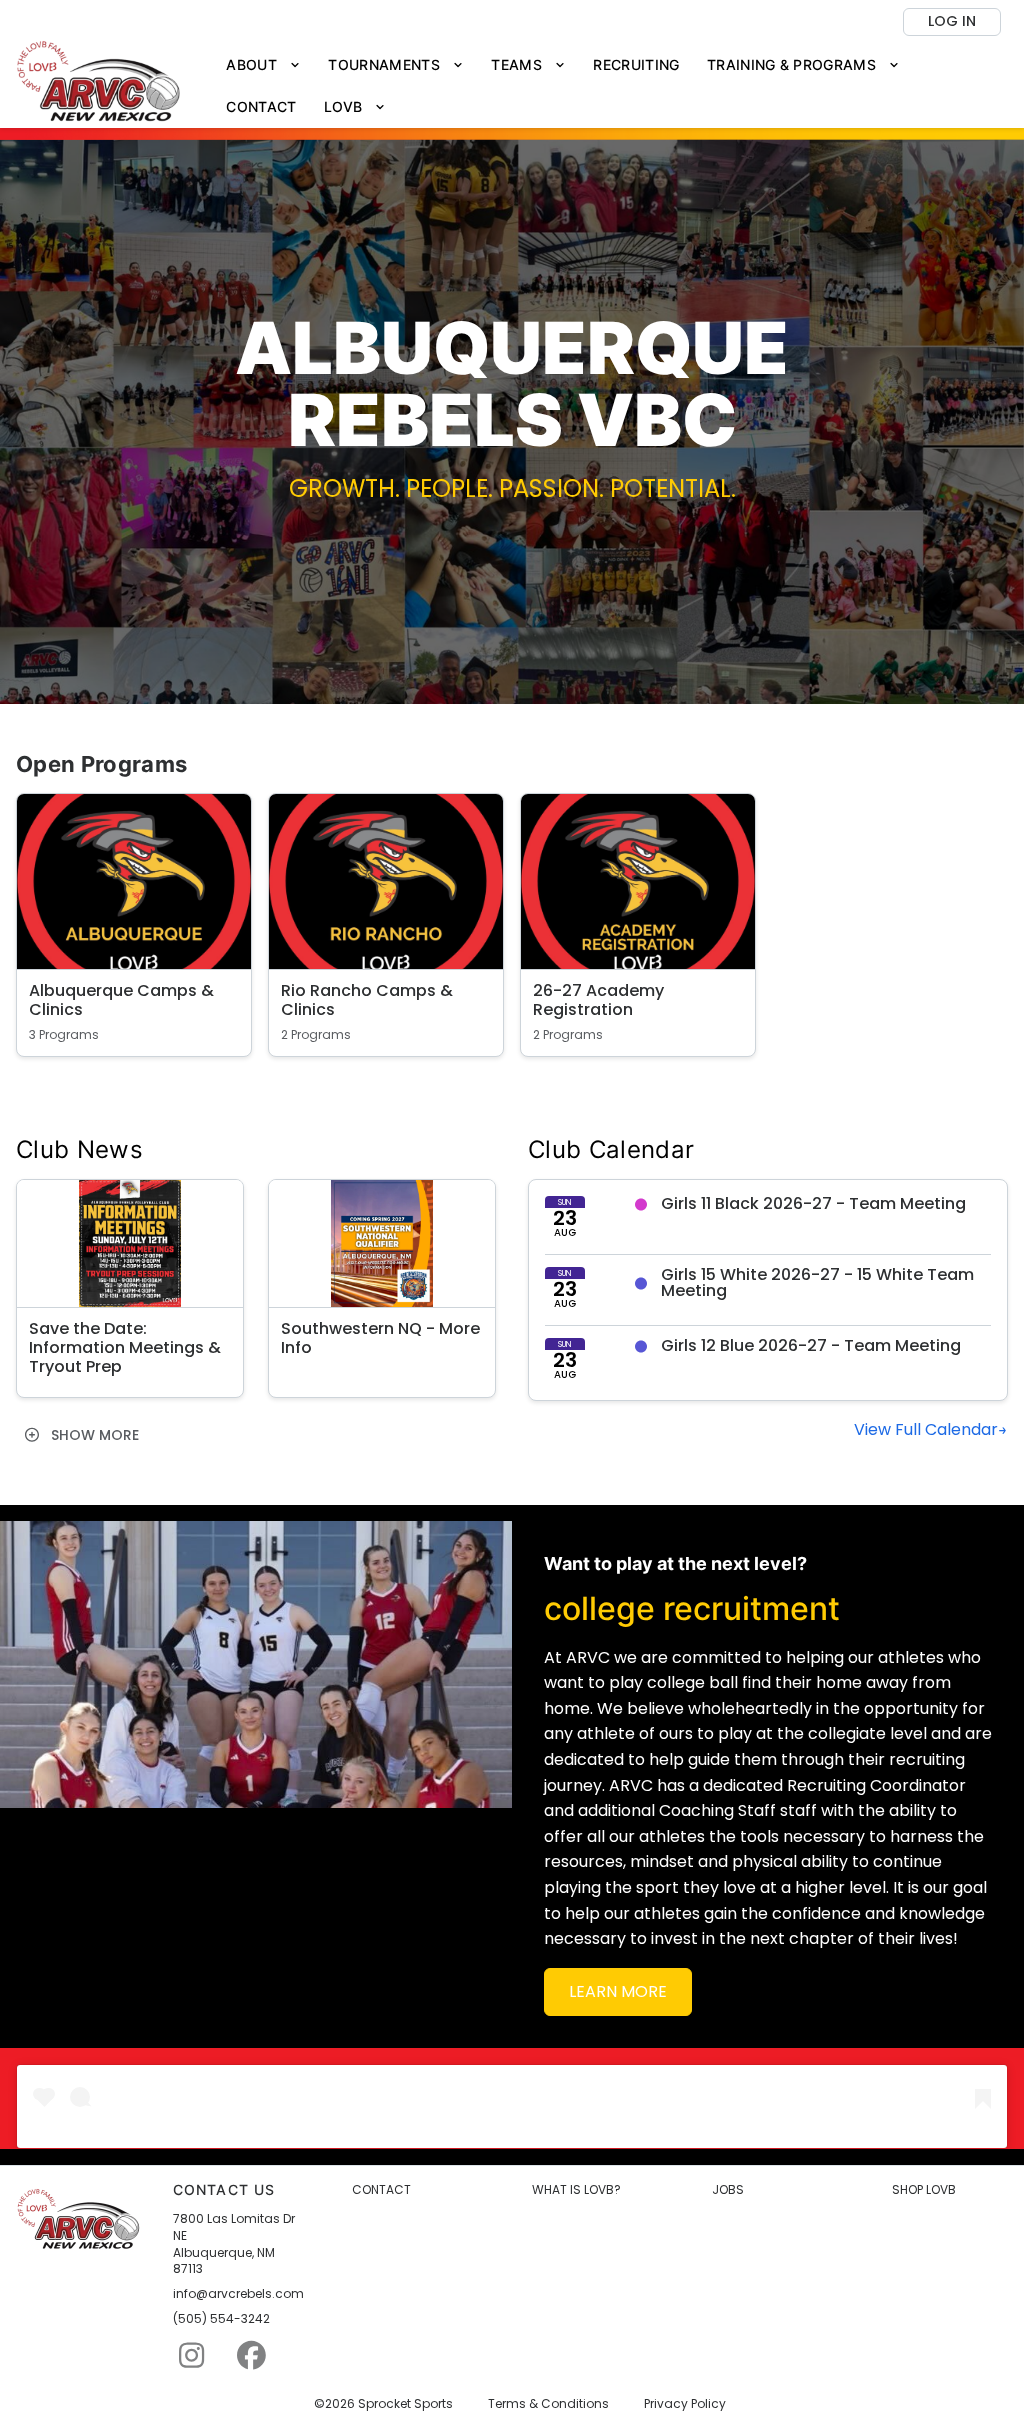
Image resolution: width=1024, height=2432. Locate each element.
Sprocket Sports (405, 2404)
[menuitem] (264, 65)
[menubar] (610, 86)
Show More (93, 1435)
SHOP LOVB (924, 2190)
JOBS (728, 2190)
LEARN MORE (618, 1991)
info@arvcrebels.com (238, 2294)
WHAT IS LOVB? (576, 2190)
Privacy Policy (685, 2404)
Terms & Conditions (548, 2404)
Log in (952, 21)
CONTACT (381, 2190)
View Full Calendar (926, 1429)
